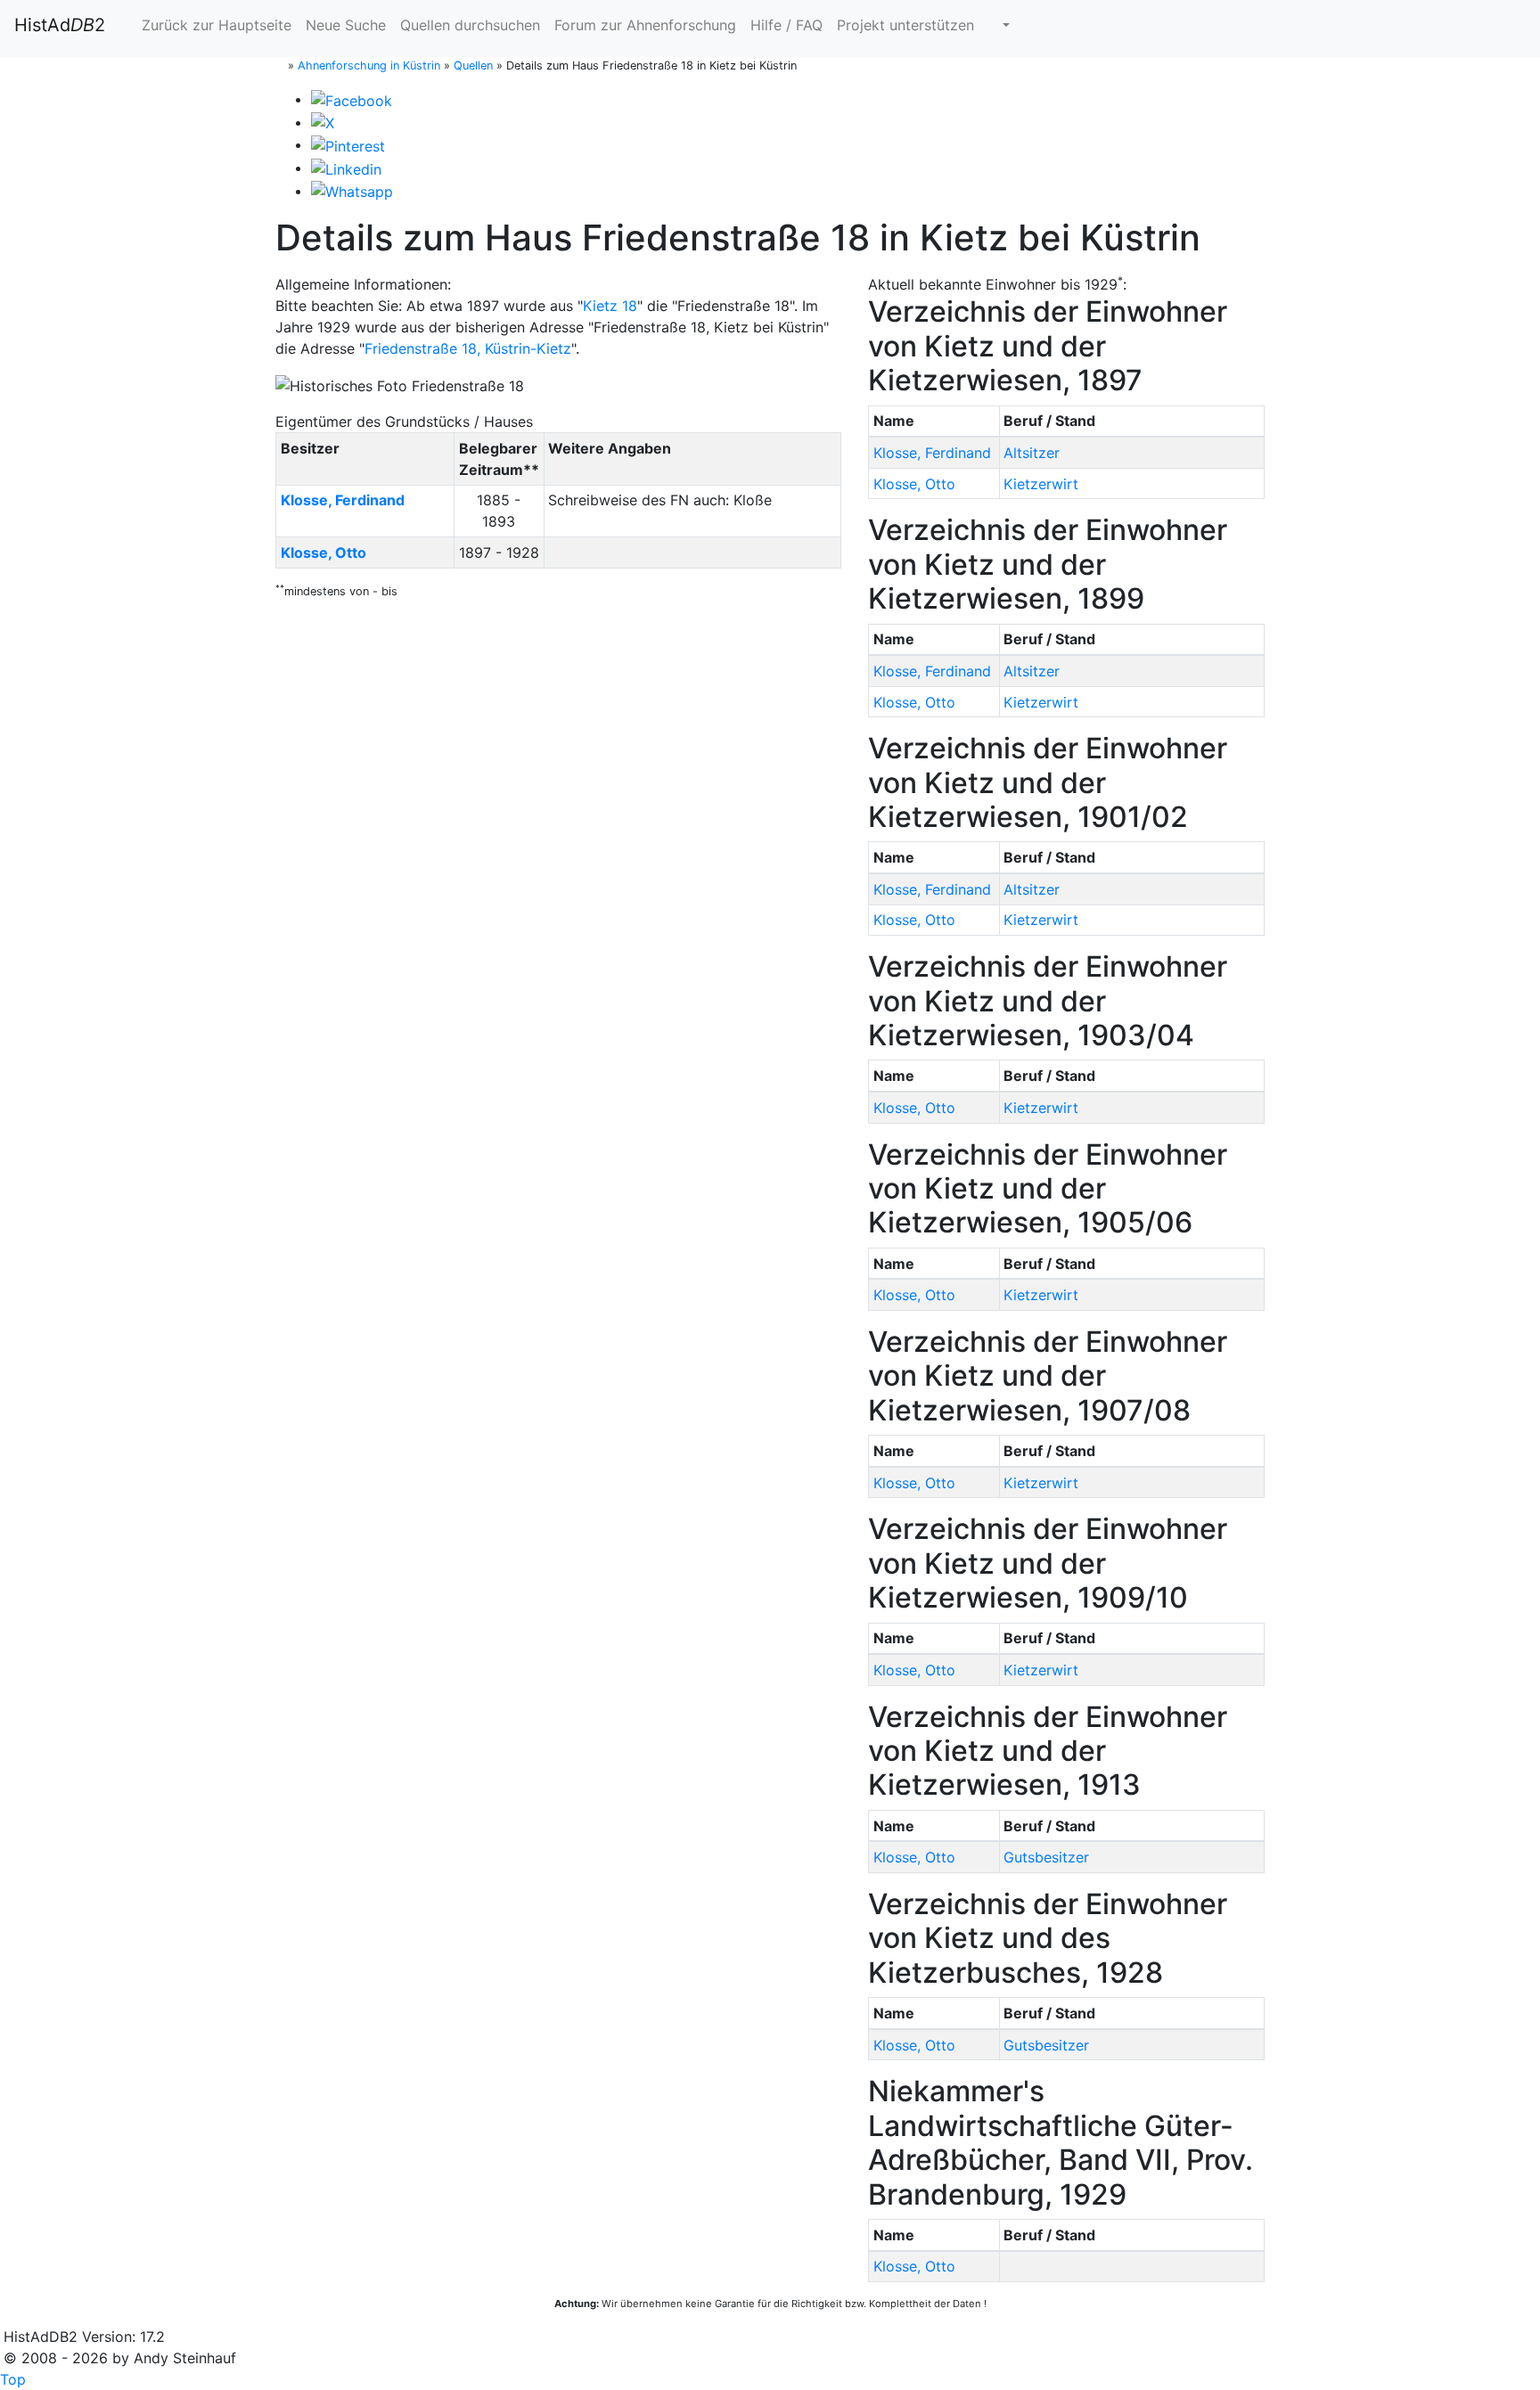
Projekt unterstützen (905, 25)
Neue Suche (346, 25)
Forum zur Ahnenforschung (645, 25)
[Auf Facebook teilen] (352, 99)
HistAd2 (60, 25)
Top (13, 2379)
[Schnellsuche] (999, 25)
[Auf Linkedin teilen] (346, 168)
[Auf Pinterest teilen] (348, 144)
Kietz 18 (610, 306)
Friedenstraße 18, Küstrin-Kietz (468, 348)
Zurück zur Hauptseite (214, 25)
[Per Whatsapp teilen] (352, 191)
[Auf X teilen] (323, 122)
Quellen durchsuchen (470, 25)
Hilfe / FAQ (786, 25)
